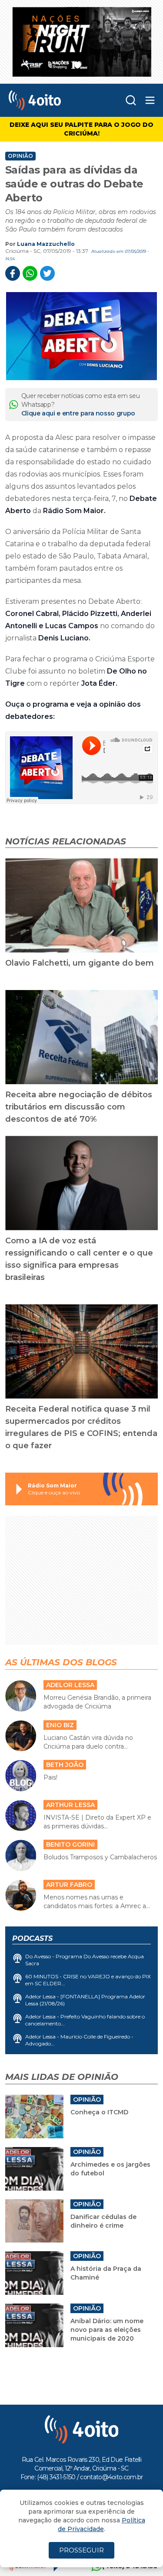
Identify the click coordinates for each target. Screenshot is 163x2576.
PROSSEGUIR (81, 2550)
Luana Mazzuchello (46, 244)
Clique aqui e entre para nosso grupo (78, 413)
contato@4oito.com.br (111, 2477)
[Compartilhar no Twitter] (47, 273)
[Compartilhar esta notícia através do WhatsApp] (30, 273)
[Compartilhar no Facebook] (13, 273)
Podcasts (32, 1938)
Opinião (20, 156)
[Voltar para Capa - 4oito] (49, 100)
